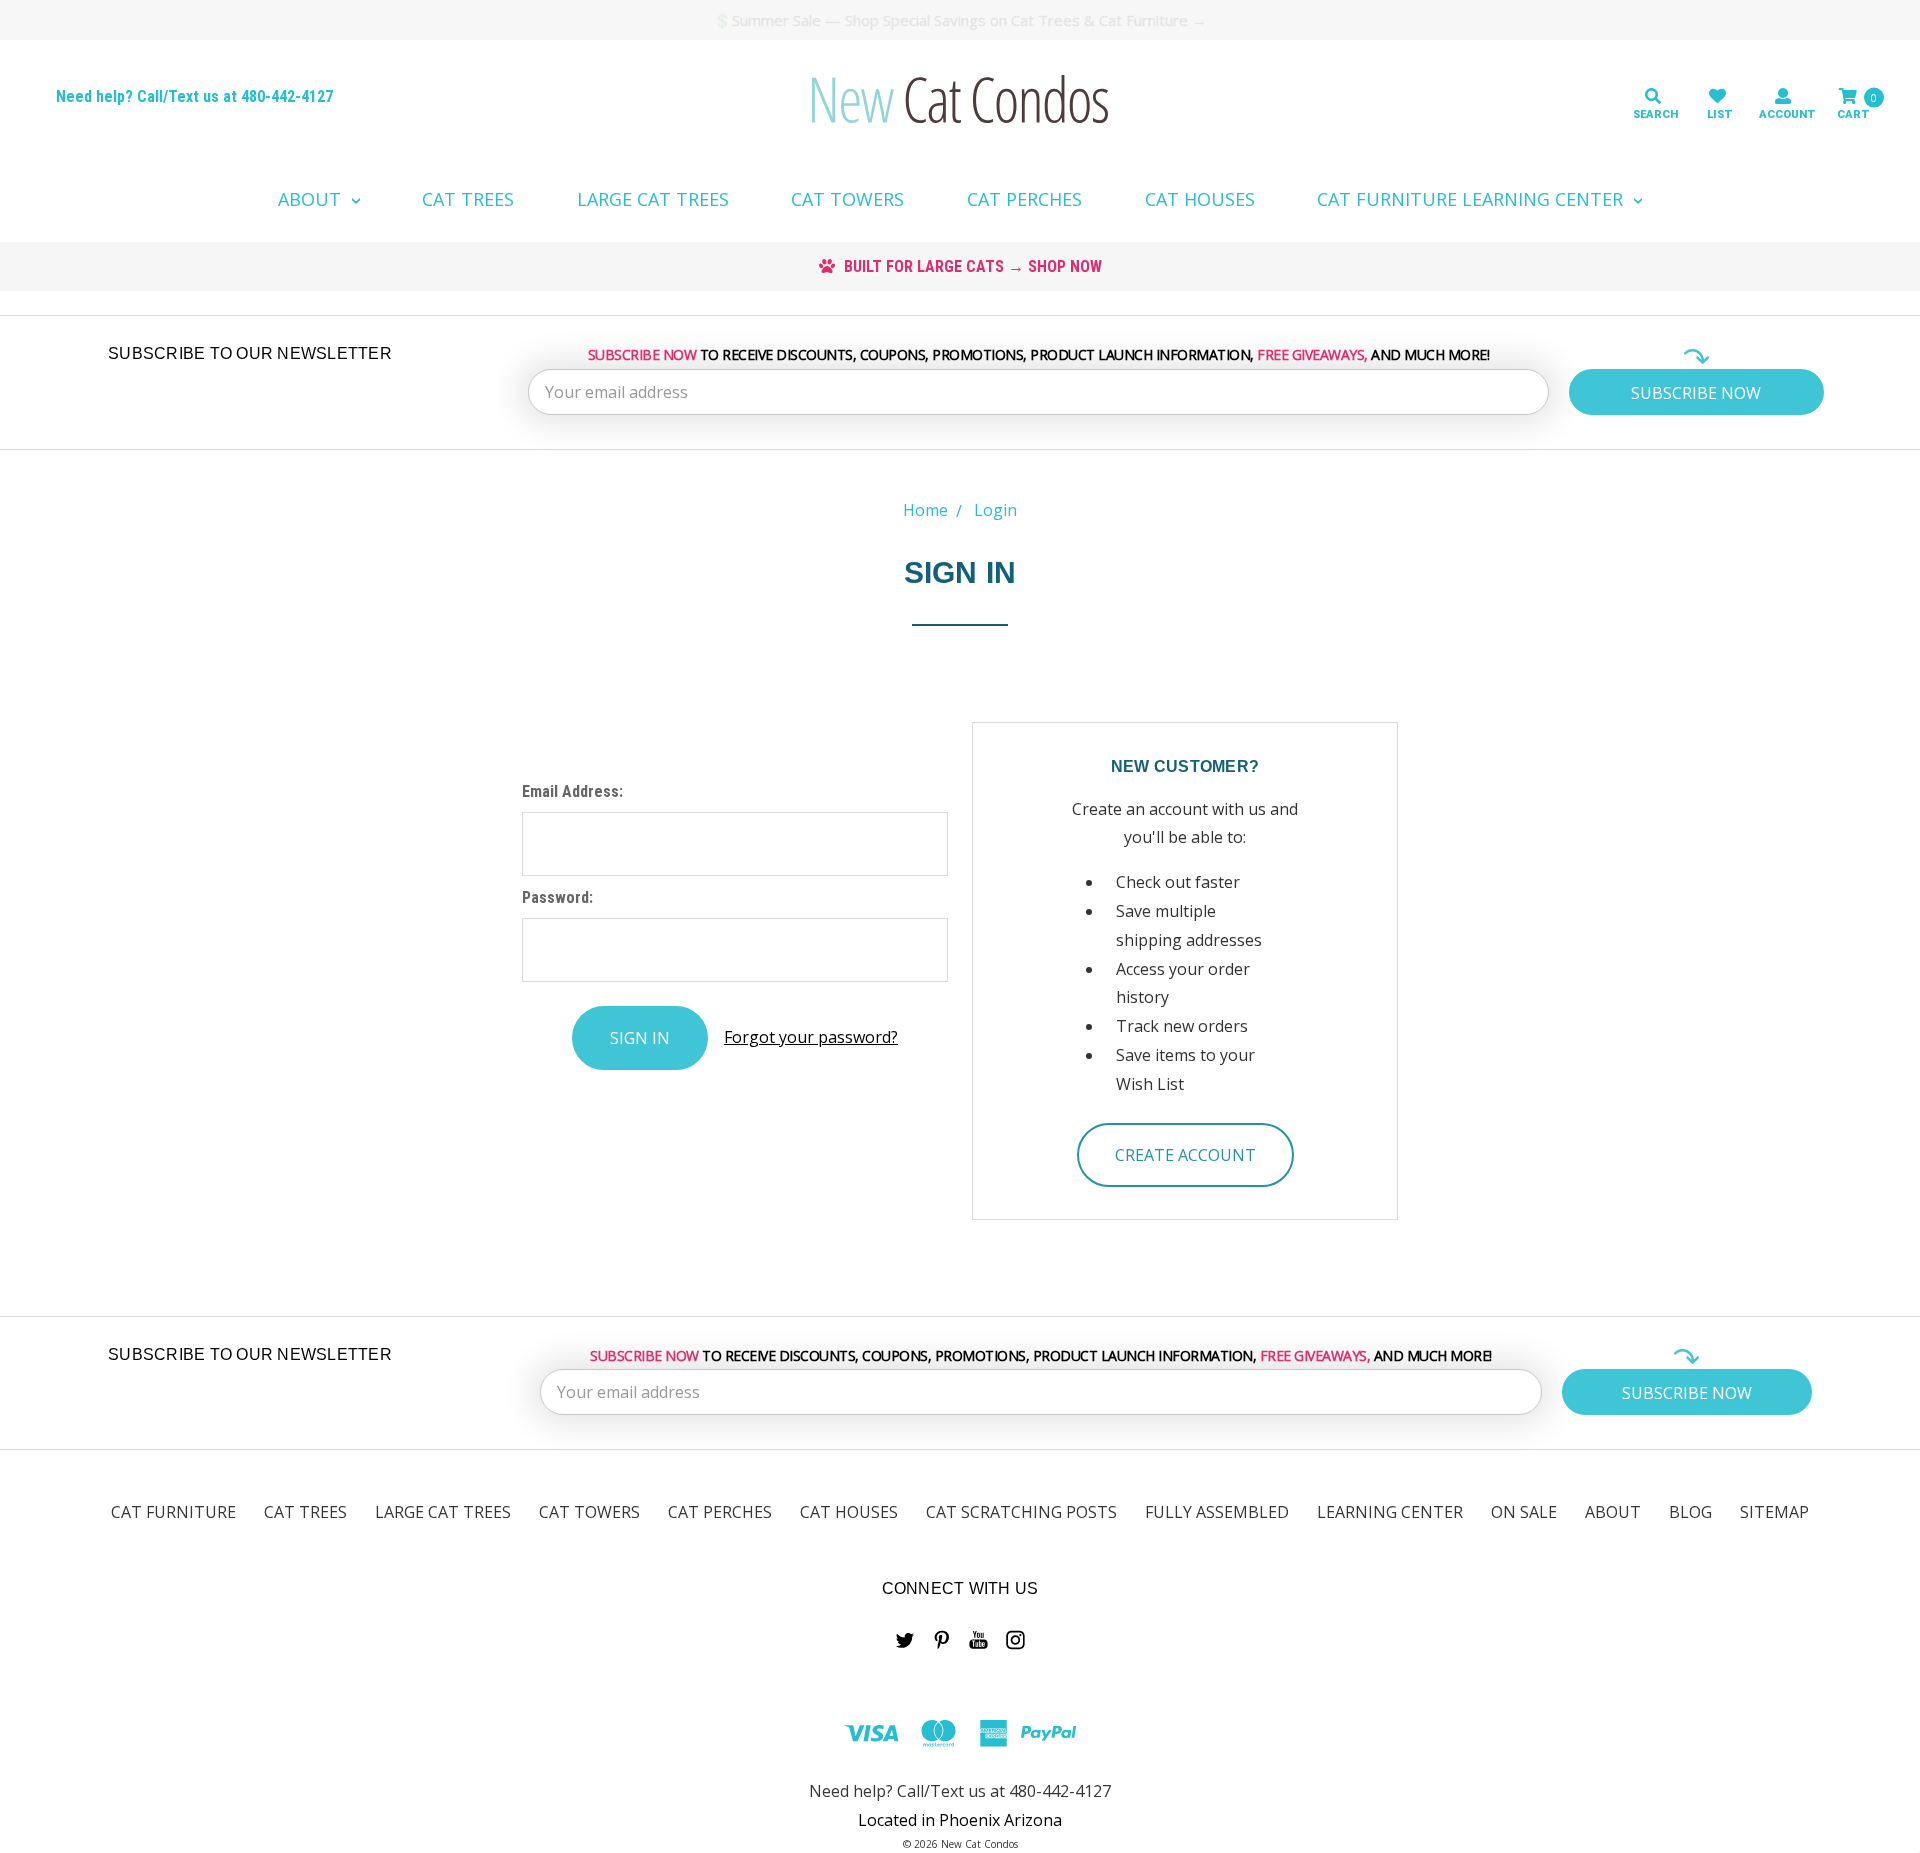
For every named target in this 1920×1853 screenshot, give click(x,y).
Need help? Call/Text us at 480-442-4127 (194, 96)
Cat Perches (1024, 199)
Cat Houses (1200, 199)
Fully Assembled (1217, 1512)
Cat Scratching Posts (1021, 1512)
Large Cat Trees (653, 199)
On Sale (1524, 1512)
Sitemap (1774, 1512)
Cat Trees (468, 199)
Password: (557, 897)
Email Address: (572, 791)
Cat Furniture (173, 1512)
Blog (1690, 1512)
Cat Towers (847, 199)
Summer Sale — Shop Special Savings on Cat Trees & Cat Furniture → (969, 20)
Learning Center (1390, 1512)
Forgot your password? (811, 1037)
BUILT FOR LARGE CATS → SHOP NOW (971, 266)
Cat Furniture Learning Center (1472, 199)
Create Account (1185, 1155)
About (312, 199)
